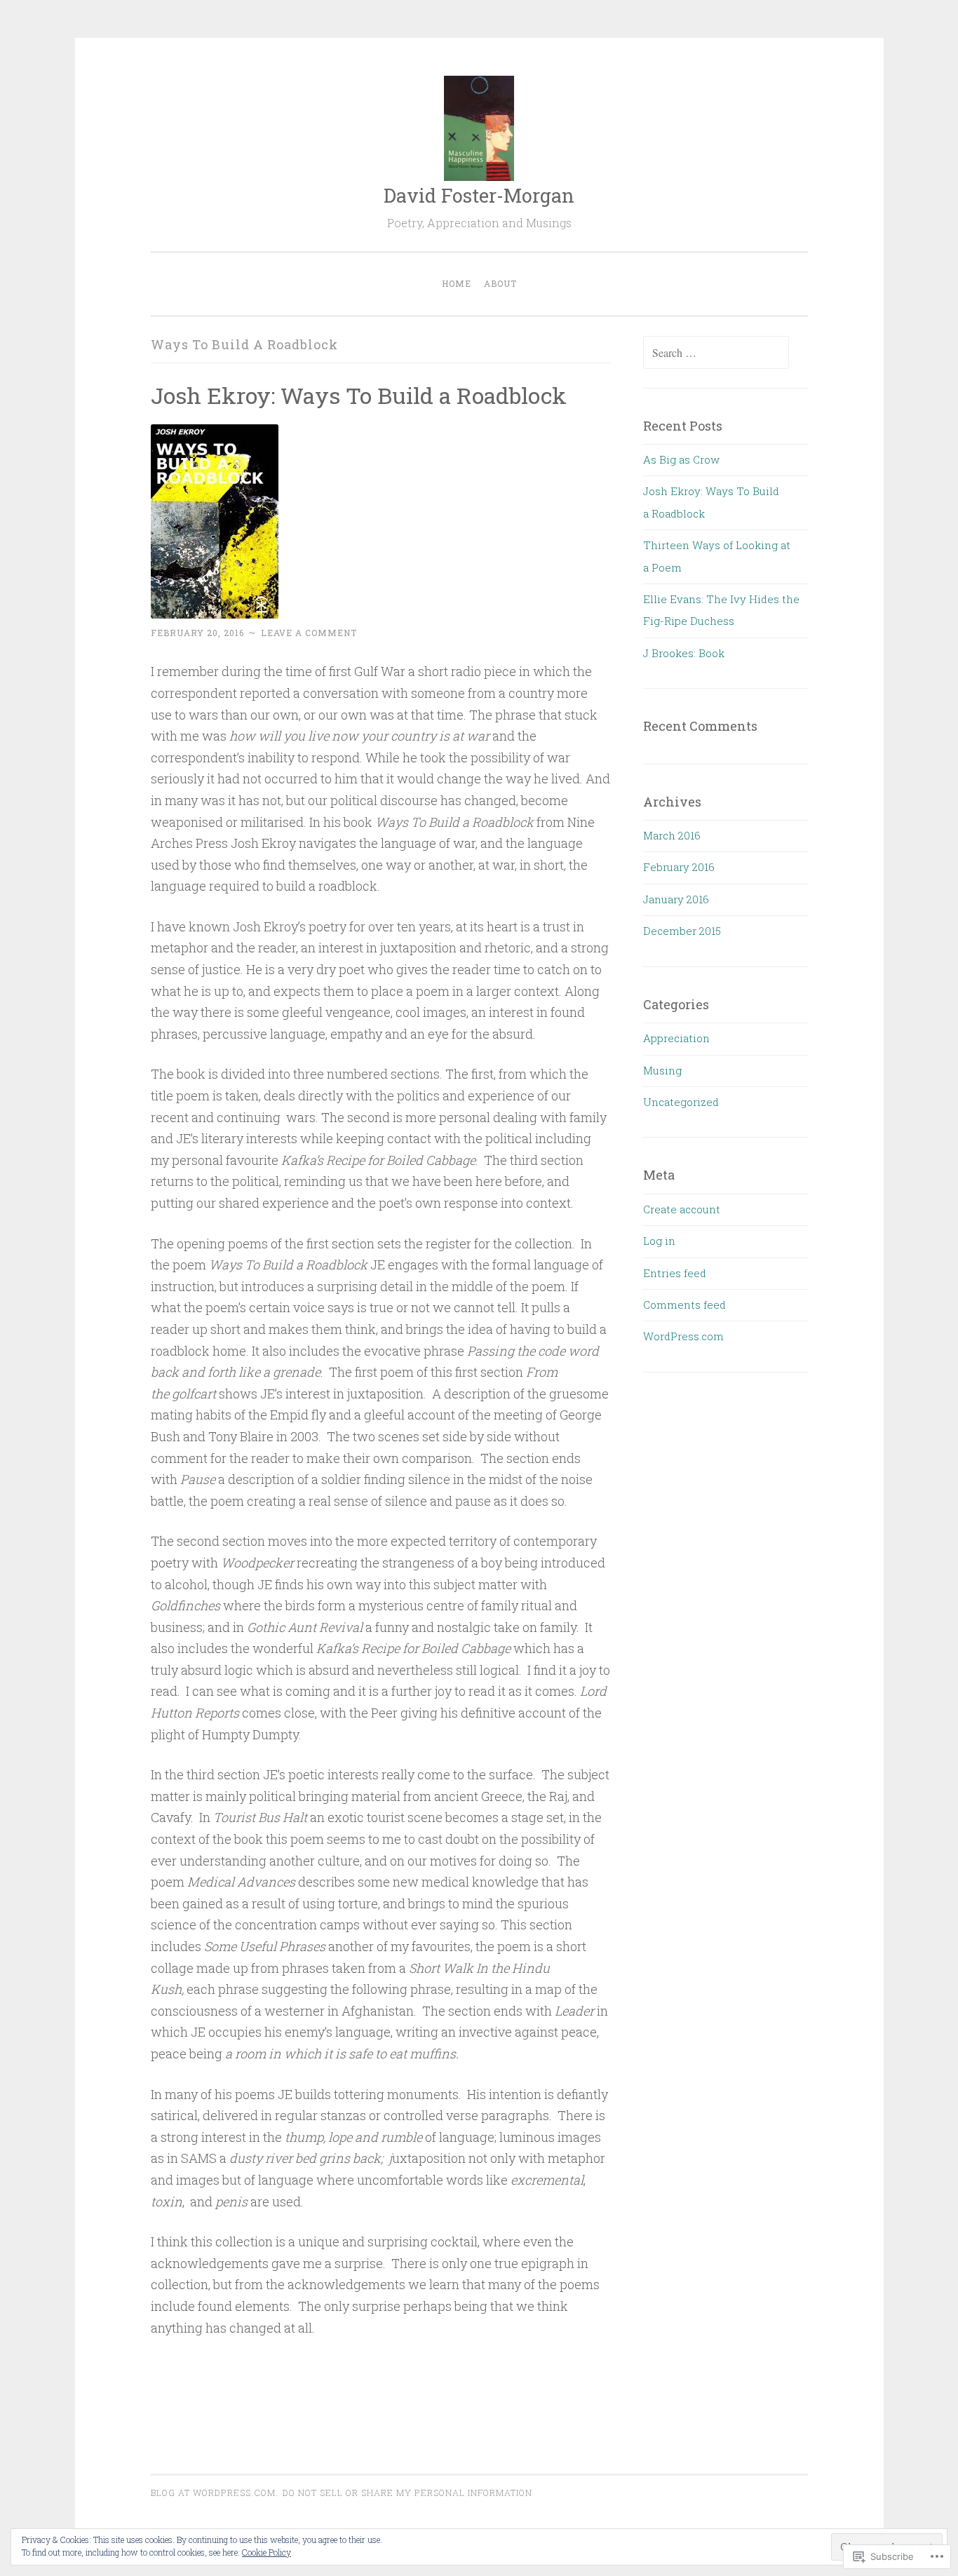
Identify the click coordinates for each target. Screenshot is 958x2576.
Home (457, 283)
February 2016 (679, 867)
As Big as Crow (681, 459)
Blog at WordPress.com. (215, 2493)
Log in (659, 1241)
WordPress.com (683, 1336)
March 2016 (672, 835)
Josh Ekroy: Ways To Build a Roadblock (359, 395)
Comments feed (684, 1304)
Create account (682, 1209)
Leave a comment (309, 633)
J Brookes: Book (684, 653)
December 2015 (682, 931)
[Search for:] (716, 353)
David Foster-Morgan (479, 195)
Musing (662, 1070)
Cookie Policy (267, 2552)
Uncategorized (681, 1102)
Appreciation (676, 1038)
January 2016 (676, 899)
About (500, 283)
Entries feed (675, 1273)
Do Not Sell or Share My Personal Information (407, 2493)
